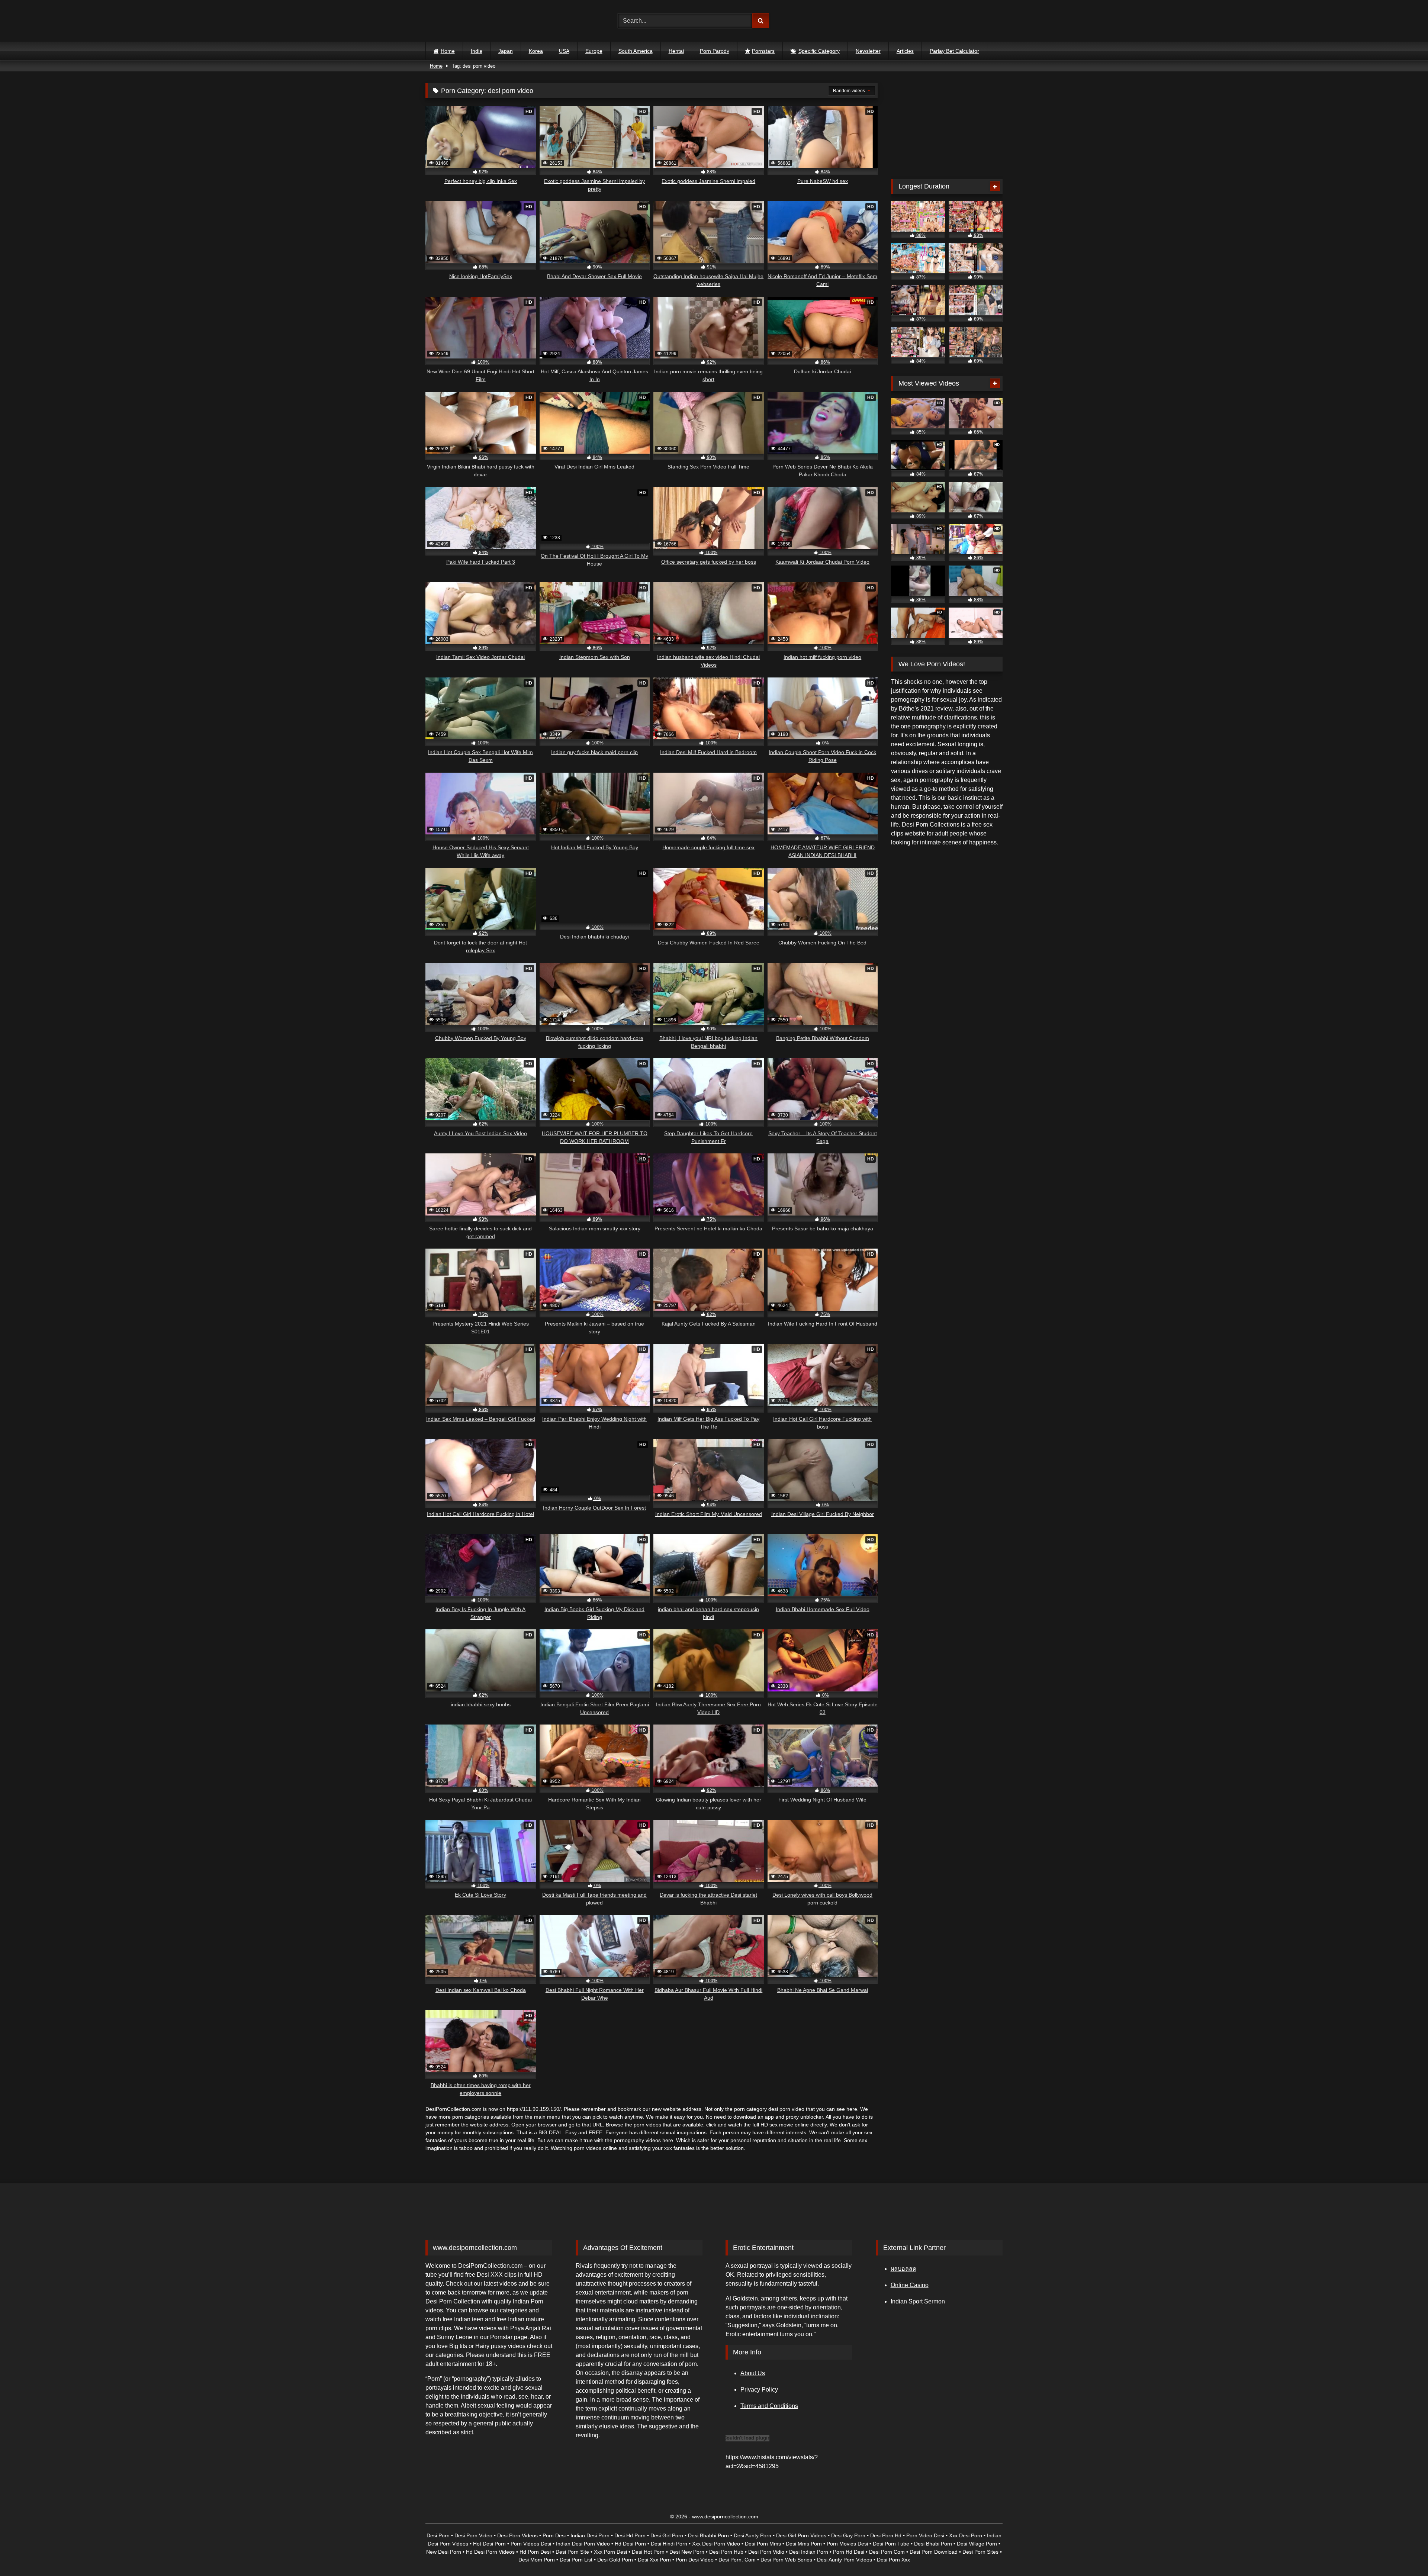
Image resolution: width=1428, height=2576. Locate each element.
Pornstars (763, 51)
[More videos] (995, 186)
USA (564, 51)
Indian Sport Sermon (918, 2301)
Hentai (676, 51)
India (477, 51)
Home (448, 51)
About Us (753, 2373)
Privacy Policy (759, 2390)
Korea (536, 51)
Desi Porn (439, 2301)
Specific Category (819, 51)
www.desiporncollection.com (725, 2517)
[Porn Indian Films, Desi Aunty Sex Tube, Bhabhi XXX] (458, 21)
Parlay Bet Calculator (954, 51)
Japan (506, 51)
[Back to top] (1405, 2554)
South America (636, 51)
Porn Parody (715, 51)
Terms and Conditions (769, 2406)
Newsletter (868, 51)
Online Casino (910, 2285)
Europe (594, 51)
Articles (905, 51)
